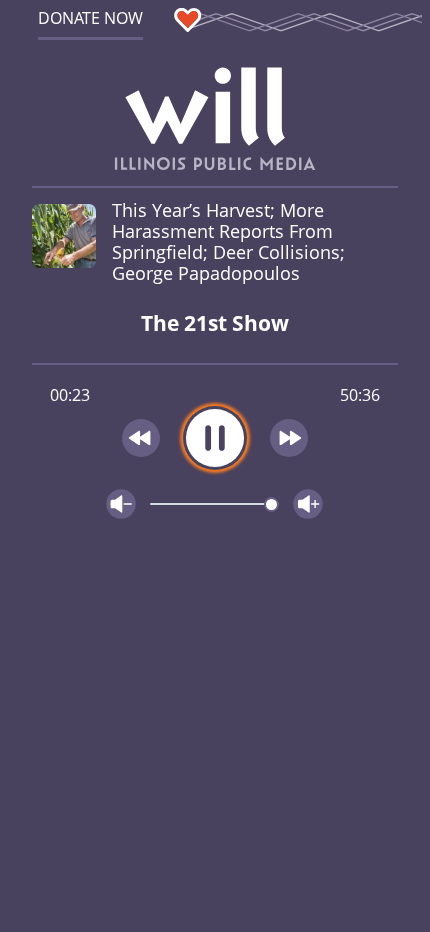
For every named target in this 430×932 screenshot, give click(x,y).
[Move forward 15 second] (290, 438)
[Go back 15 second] (141, 438)
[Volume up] (308, 504)
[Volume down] (121, 504)
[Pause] (215, 438)
